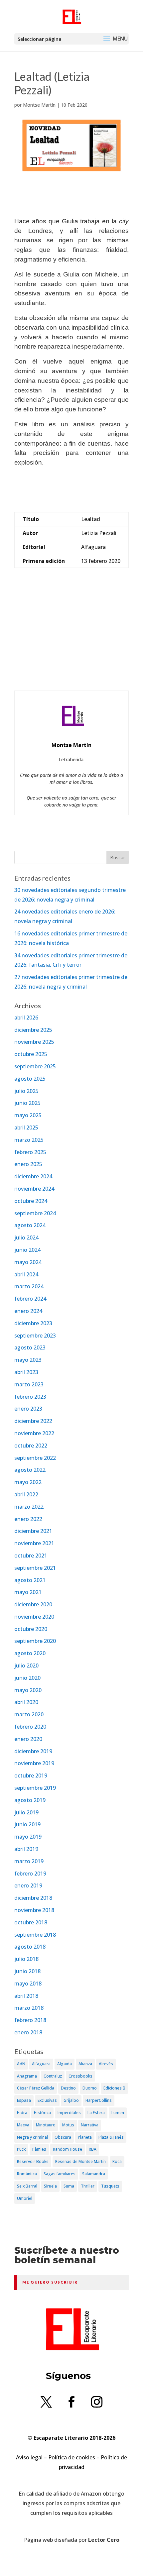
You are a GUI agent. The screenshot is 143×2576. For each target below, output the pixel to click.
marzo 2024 (29, 1286)
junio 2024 (27, 1250)
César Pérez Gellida (36, 2088)
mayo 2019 (28, 1837)
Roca (117, 2161)
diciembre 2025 (33, 1030)
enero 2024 (28, 1311)
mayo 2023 (28, 1360)
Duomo (90, 2088)
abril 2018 (26, 1996)
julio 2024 (26, 1237)
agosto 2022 (30, 1470)
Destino (68, 2088)
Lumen (118, 2113)
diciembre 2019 (33, 1751)
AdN (21, 2064)
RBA (93, 2149)
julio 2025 (26, 1091)
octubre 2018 (31, 1922)
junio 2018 (27, 1971)
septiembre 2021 (35, 1568)
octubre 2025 (31, 1054)
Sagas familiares (60, 2174)
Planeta (85, 2137)
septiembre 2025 (35, 1066)
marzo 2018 (29, 2008)
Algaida (65, 2064)
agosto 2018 (30, 1947)
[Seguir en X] (46, 2402)
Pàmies (39, 2149)
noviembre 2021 (34, 1543)
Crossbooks (80, 2076)
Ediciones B (114, 2088)
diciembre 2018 (33, 1898)
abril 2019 (26, 1849)
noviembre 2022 (34, 1433)
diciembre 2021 (33, 1531)
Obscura (63, 2137)
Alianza (85, 2064)
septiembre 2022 (35, 1458)
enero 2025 (28, 1164)
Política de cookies (72, 2457)
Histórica (42, 2113)
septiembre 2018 (35, 1935)
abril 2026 (26, 1018)
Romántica (27, 2174)
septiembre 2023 (35, 1336)
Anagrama (27, 2076)
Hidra (22, 2113)
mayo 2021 (28, 1592)
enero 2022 (28, 1519)
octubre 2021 (31, 1556)
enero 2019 (28, 1885)
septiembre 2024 (35, 1213)
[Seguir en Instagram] (97, 2402)
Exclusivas (47, 2100)
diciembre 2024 (33, 1176)
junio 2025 (27, 1103)
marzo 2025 (29, 1140)
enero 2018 (28, 2032)
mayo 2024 (28, 1262)
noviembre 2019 (34, 1763)
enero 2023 (28, 1409)
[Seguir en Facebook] (71, 2402)
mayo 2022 (28, 1482)
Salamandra (94, 2174)
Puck (21, 2149)
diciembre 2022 (33, 1421)
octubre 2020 (31, 1629)
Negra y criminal (32, 2137)
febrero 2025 (30, 1152)
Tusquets (110, 2186)
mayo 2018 (28, 1984)
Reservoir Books (33, 2161)
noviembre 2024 (34, 1189)
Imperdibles (69, 2113)
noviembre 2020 (34, 1617)
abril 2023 (26, 1372)
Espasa (24, 2100)
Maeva (23, 2125)
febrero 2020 (30, 1727)
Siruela (50, 2186)
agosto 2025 (30, 1079)
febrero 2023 (30, 1397)
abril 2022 (26, 1494)
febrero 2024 (30, 1299)
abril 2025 (26, 1127)
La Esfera (96, 2113)
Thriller (88, 2186)
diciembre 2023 (33, 1323)
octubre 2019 (31, 1775)
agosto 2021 (30, 1580)
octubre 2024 (31, 1201)
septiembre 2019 (35, 1788)
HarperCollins (99, 2100)
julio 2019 (26, 1812)
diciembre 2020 (33, 1604)
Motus (68, 2125)
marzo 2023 (29, 1384)
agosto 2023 (30, 1347)
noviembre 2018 (34, 1910)
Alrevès (106, 2064)
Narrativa (90, 2125)
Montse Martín (39, 105)
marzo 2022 (29, 1507)
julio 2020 (26, 1665)
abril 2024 (26, 1274)
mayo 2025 (28, 1115)
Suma (69, 2186)
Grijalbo (71, 2100)
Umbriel (25, 2198)
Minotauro (46, 2125)
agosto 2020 (30, 1653)
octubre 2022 (31, 1446)
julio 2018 (26, 1959)
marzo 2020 (29, 1714)
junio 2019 (27, 1824)
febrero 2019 (30, 1874)
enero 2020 (28, 1739)
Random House (68, 2149)
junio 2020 (27, 1678)
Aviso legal (29, 2457)
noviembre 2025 (34, 1042)
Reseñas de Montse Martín (80, 2161)
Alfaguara (41, 2064)
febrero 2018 (30, 2020)
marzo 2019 (29, 1861)
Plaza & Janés (111, 2137)
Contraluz (53, 2076)
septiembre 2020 (35, 1641)
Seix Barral (27, 2186)
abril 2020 (26, 1702)
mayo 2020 (28, 1690)
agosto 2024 (30, 1225)
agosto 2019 (30, 1800)
